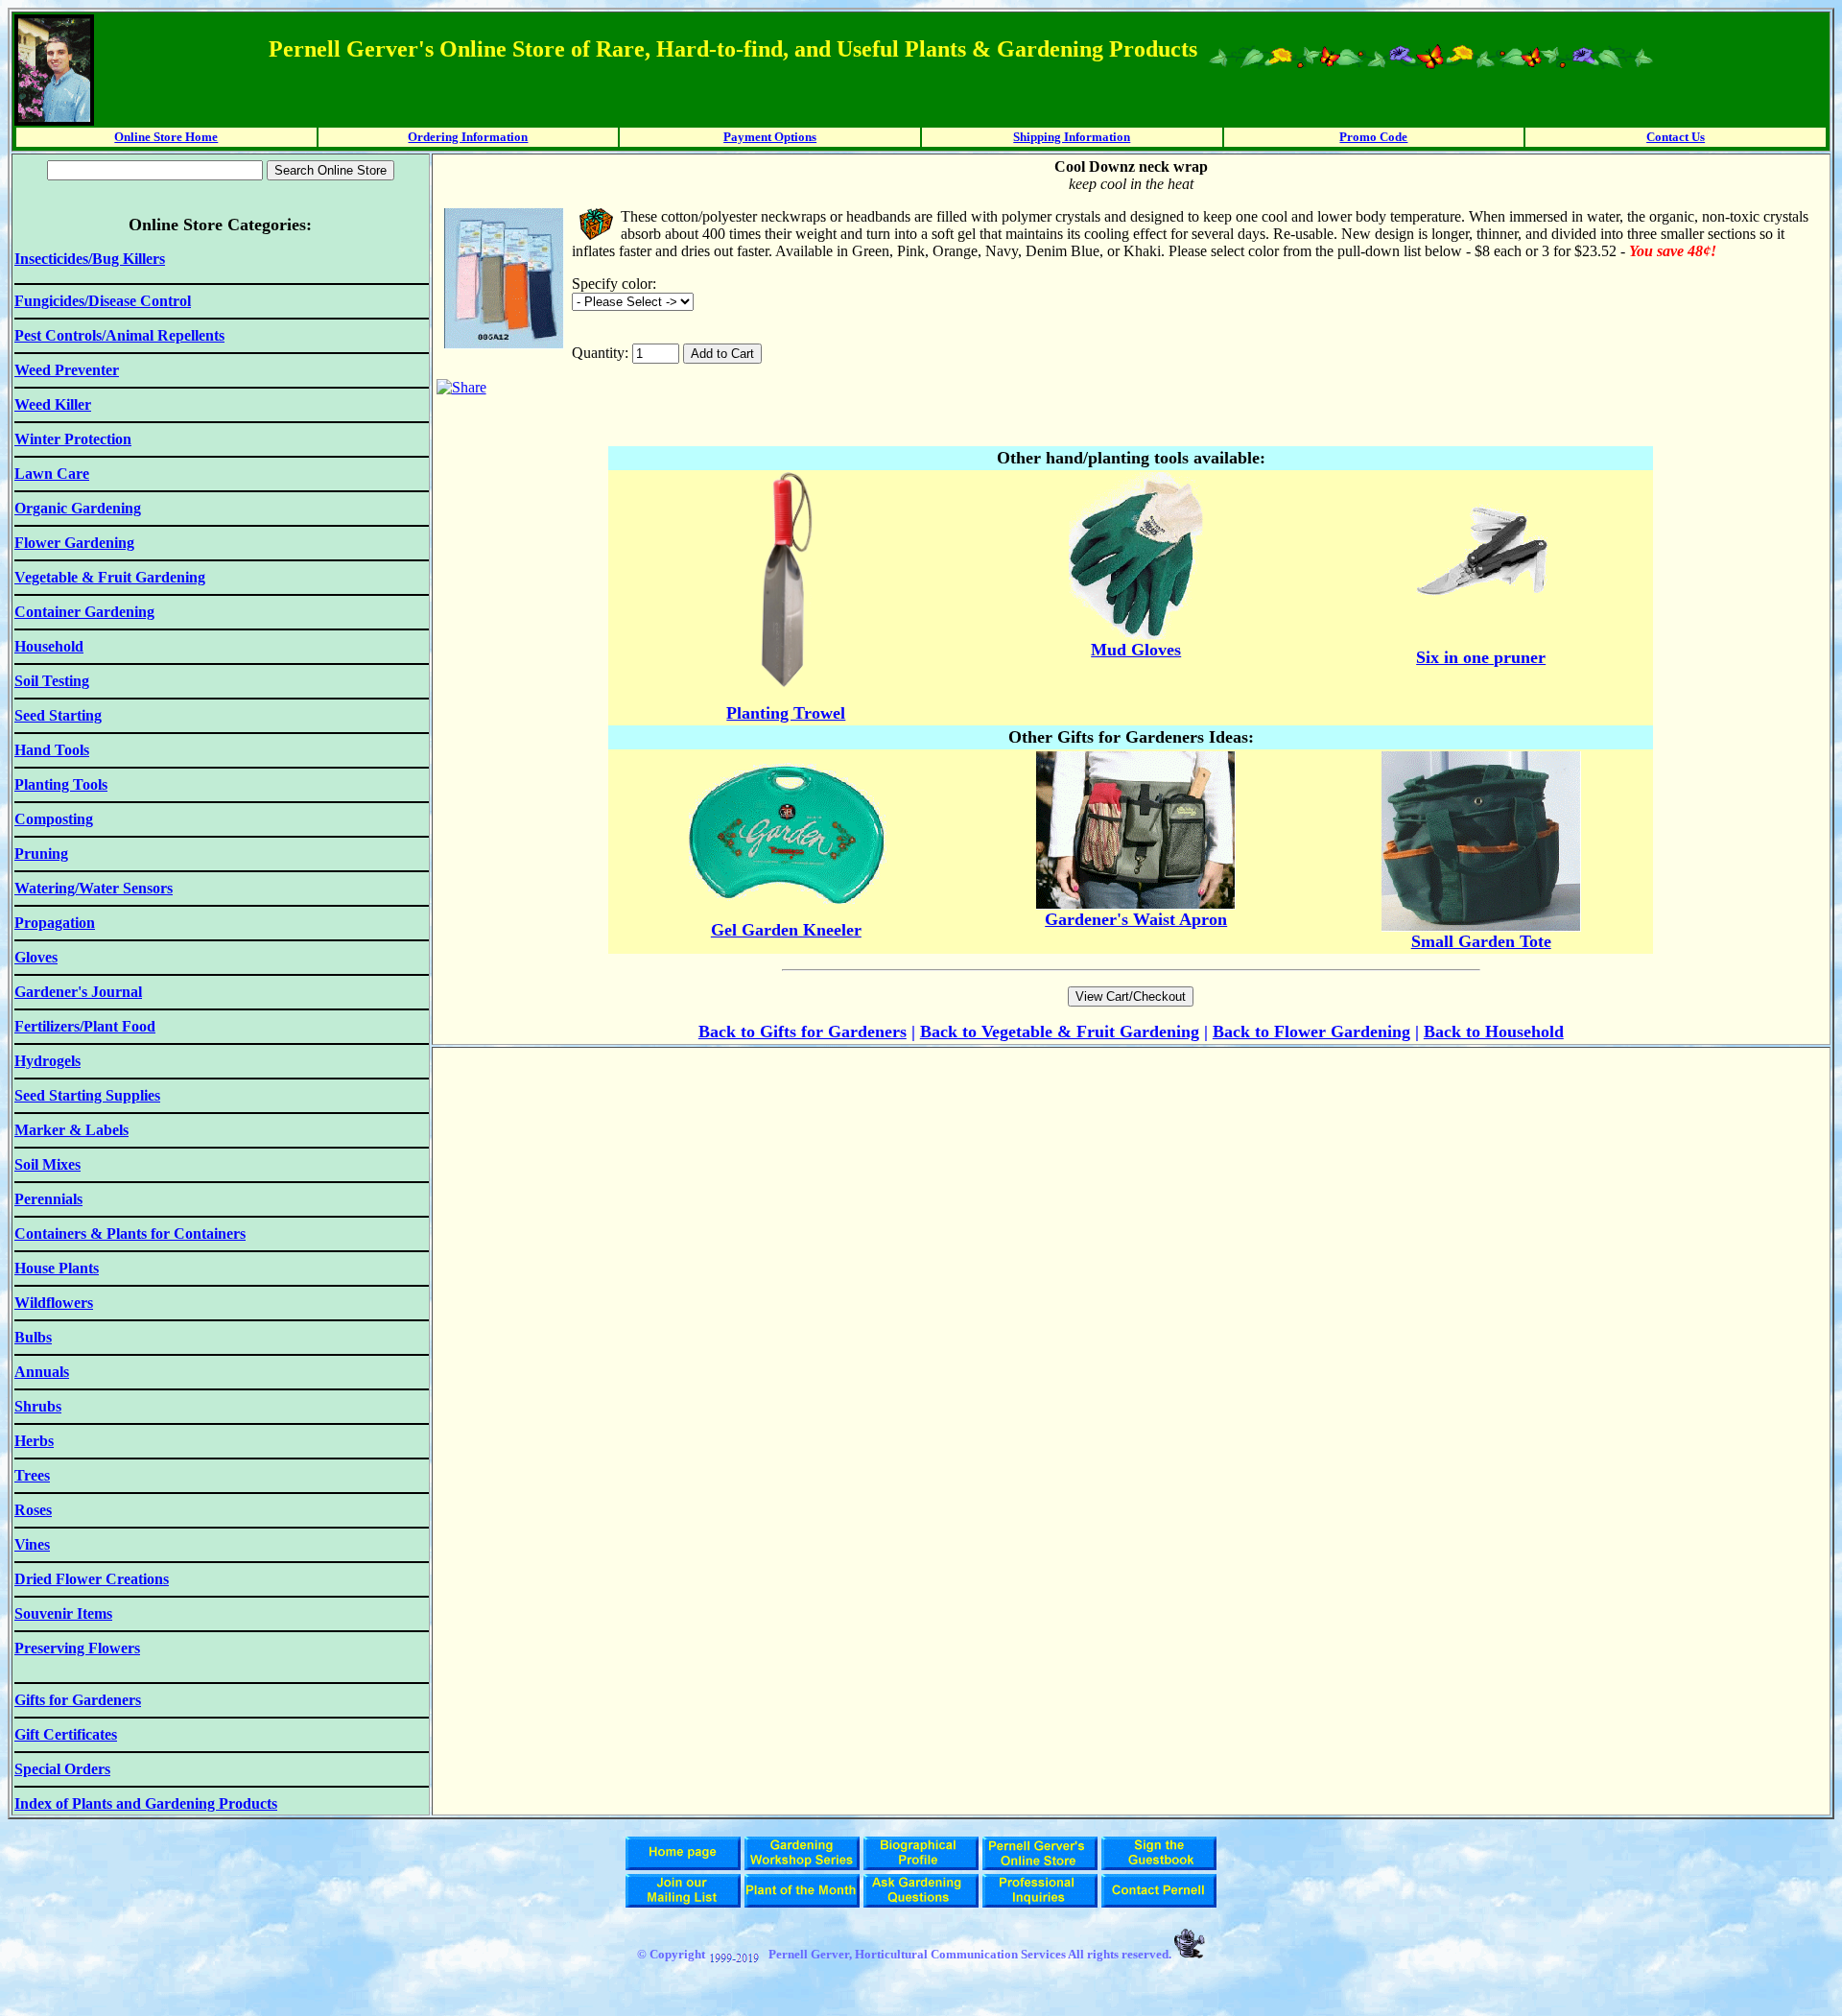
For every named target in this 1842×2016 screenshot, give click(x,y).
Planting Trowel (786, 713)
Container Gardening (84, 612)
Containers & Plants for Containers (130, 1233)
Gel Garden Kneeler (786, 930)
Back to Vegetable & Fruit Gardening (1060, 1032)
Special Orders (62, 1769)
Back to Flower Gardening (1311, 1032)
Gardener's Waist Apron (1136, 919)
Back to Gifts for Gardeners (803, 1032)
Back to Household (1494, 1032)
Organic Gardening (78, 508)
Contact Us (1676, 137)
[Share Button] (461, 387)
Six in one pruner (1481, 657)
